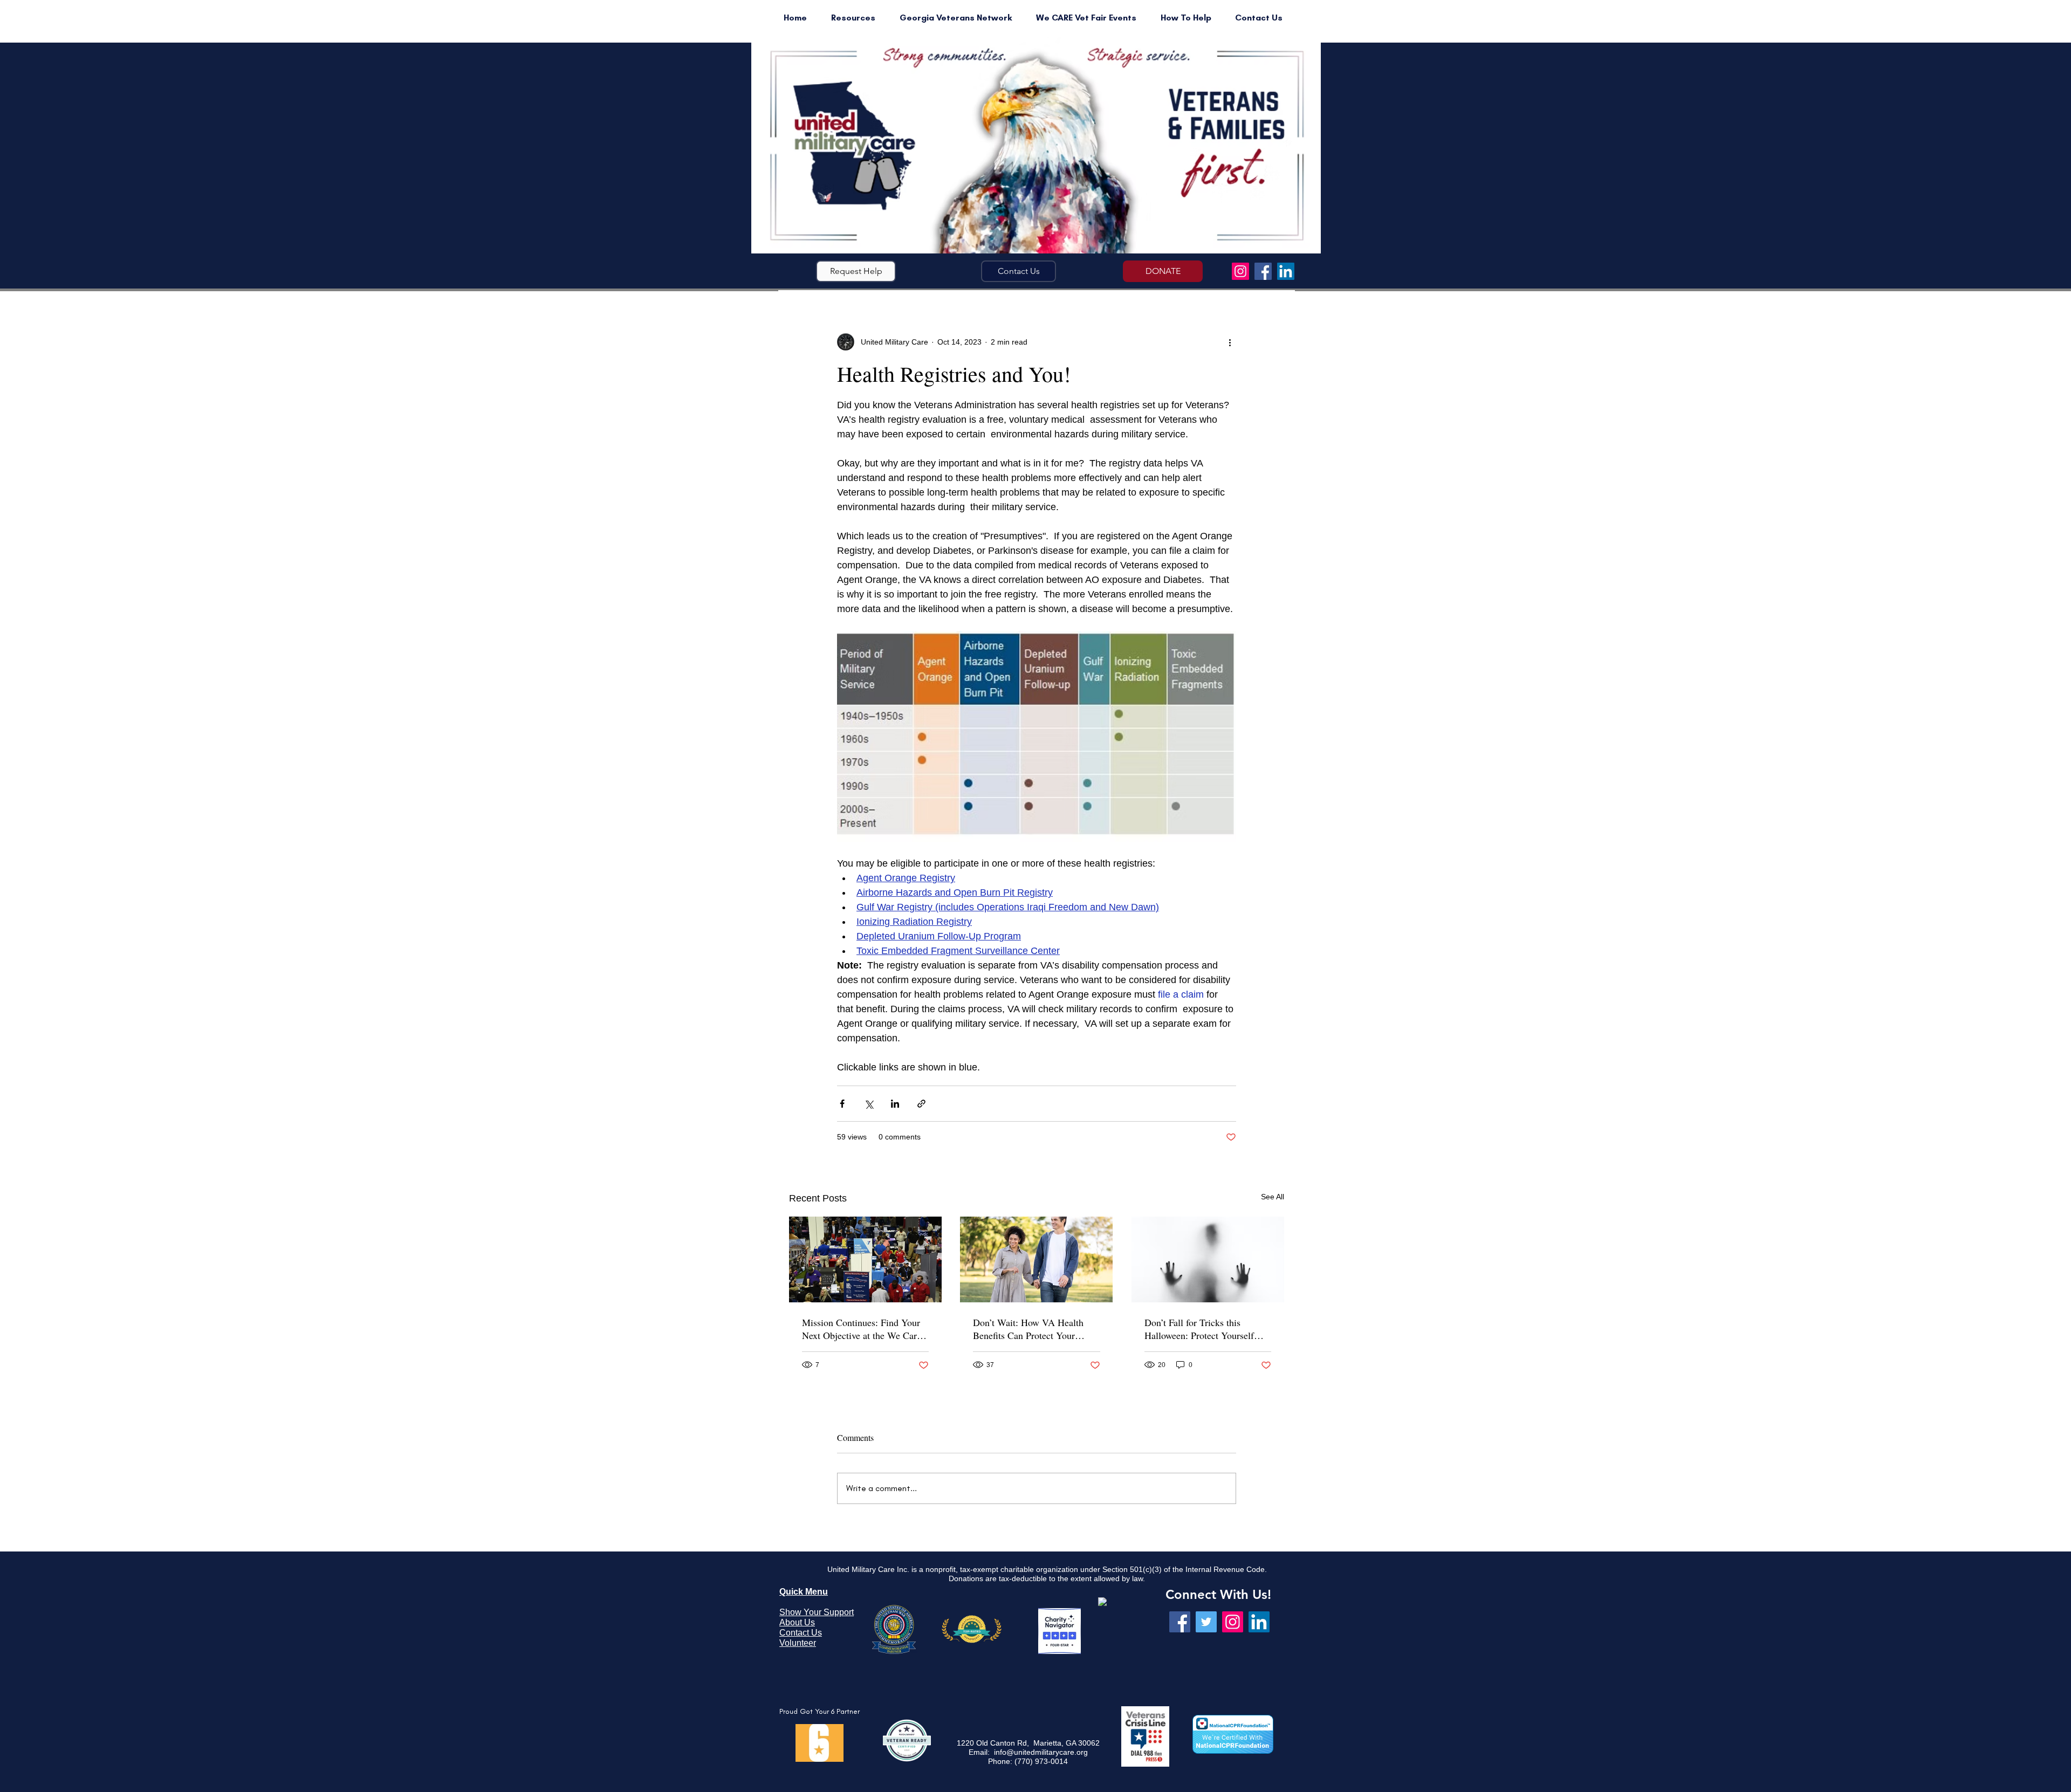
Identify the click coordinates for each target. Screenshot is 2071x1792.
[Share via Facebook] (842, 1104)
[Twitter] (1206, 1622)
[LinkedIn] (1286, 271)
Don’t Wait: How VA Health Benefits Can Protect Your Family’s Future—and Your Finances (1028, 1329)
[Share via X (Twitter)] (869, 1104)
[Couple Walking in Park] (1036, 1259)
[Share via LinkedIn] (895, 1104)
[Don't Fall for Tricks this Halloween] (1208, 1259)
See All (1273, 1197)
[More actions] (1230, 342)
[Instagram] (1240, 271)
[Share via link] (921, 1104)
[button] (856, 271)
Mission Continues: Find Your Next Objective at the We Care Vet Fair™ (862, 1329)
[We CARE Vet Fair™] (865, 1259)
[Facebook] (1263, 271)
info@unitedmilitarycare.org (1041, 1752)
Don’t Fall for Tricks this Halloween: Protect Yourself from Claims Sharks (1199, 1329)
